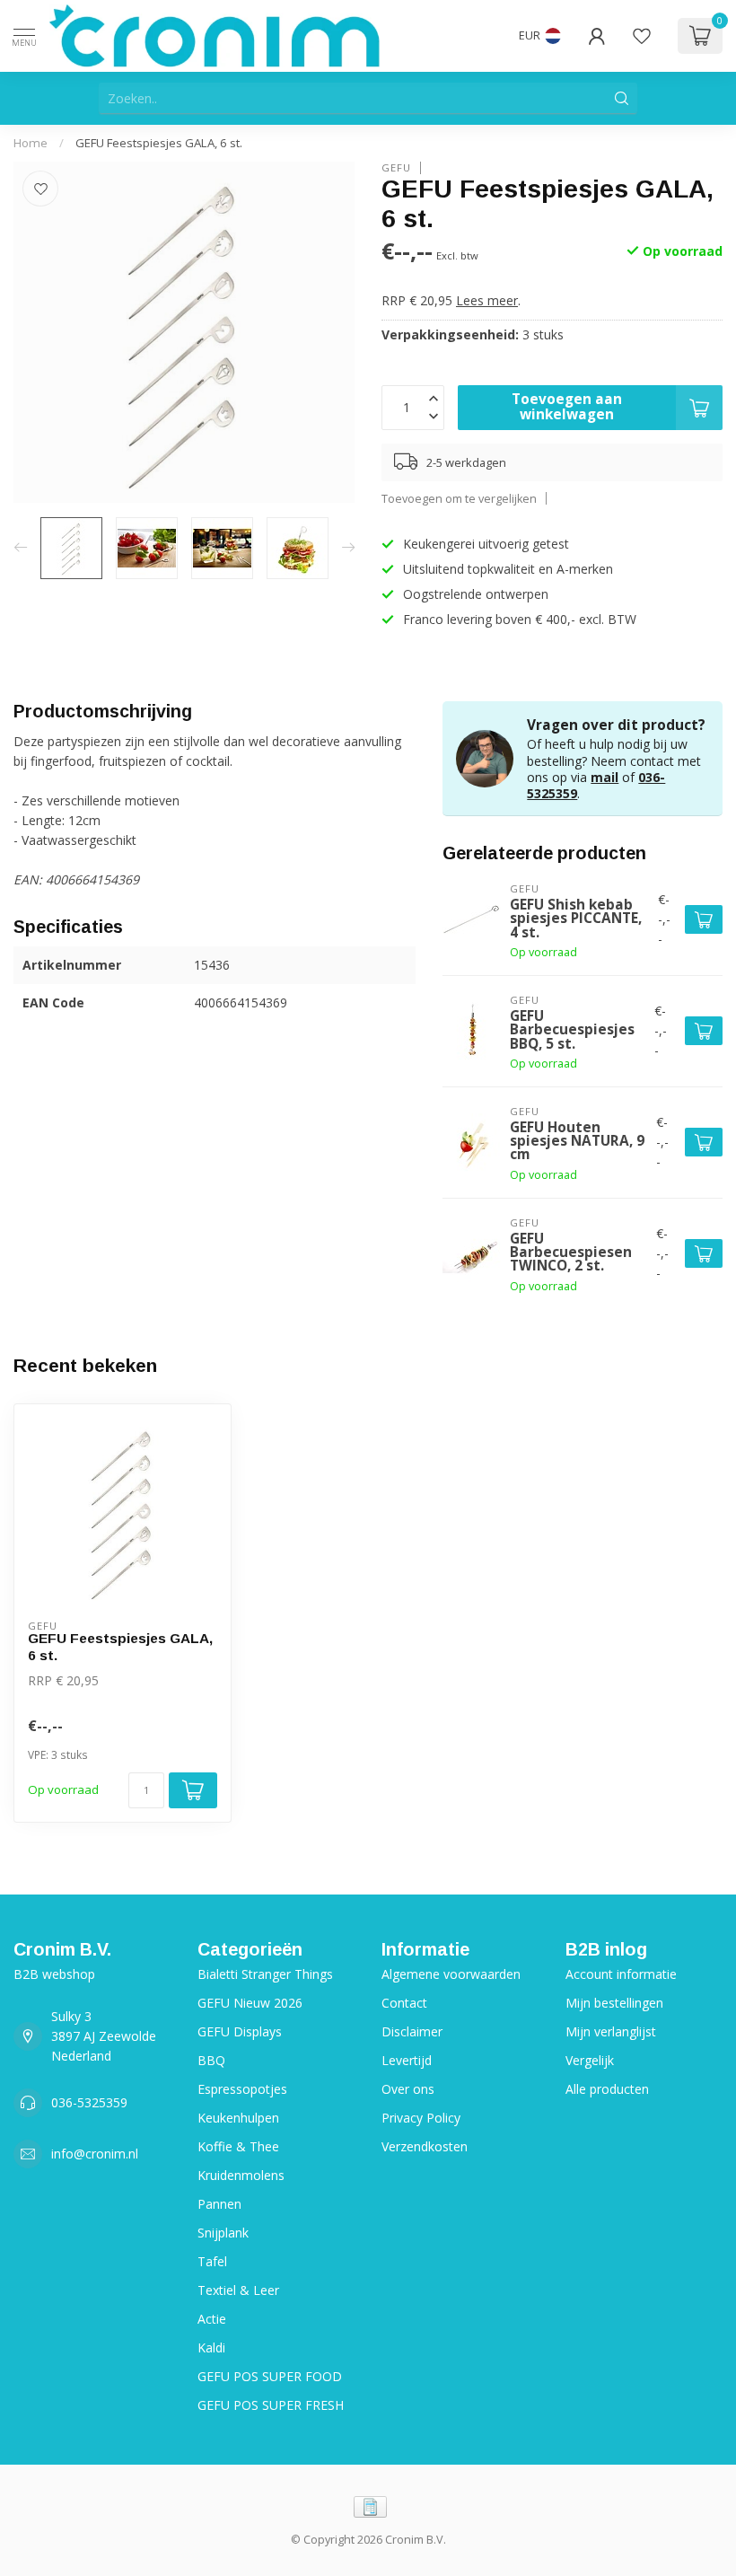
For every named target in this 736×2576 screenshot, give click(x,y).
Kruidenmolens (241, 2175)
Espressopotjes (242, 2089)
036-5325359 (89, 2102)
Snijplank (223, 2233)
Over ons (408, 2089)
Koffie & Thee (238, 2146)
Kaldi (211, 2347)
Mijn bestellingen (614, 2003)
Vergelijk (590, 2060)
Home (31, 143)
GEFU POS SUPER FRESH (271, 2405)
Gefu (396, 167)
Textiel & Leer (238, 2290)
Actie (212, 2319)
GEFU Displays (240, 2031)
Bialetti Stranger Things (265, 1974)
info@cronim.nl (95, 2154)
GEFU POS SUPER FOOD (270, 2376)
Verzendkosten (425, 2146)
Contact (404, 2003)
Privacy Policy (421, 2118)
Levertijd (407, 2060)
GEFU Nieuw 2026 (250, 2003)
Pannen (219, 2204)
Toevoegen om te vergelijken (459, 499)
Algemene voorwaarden (451, 1974)
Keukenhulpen (238, 2118)
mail (605, 777)
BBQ (211, 2060)
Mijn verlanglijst (611, 2031)
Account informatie (621, 1974)
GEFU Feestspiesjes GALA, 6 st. (159, 143)
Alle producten (607, 2089)
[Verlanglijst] (642, 36)
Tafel (212, 2261)
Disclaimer (412, 2031)
